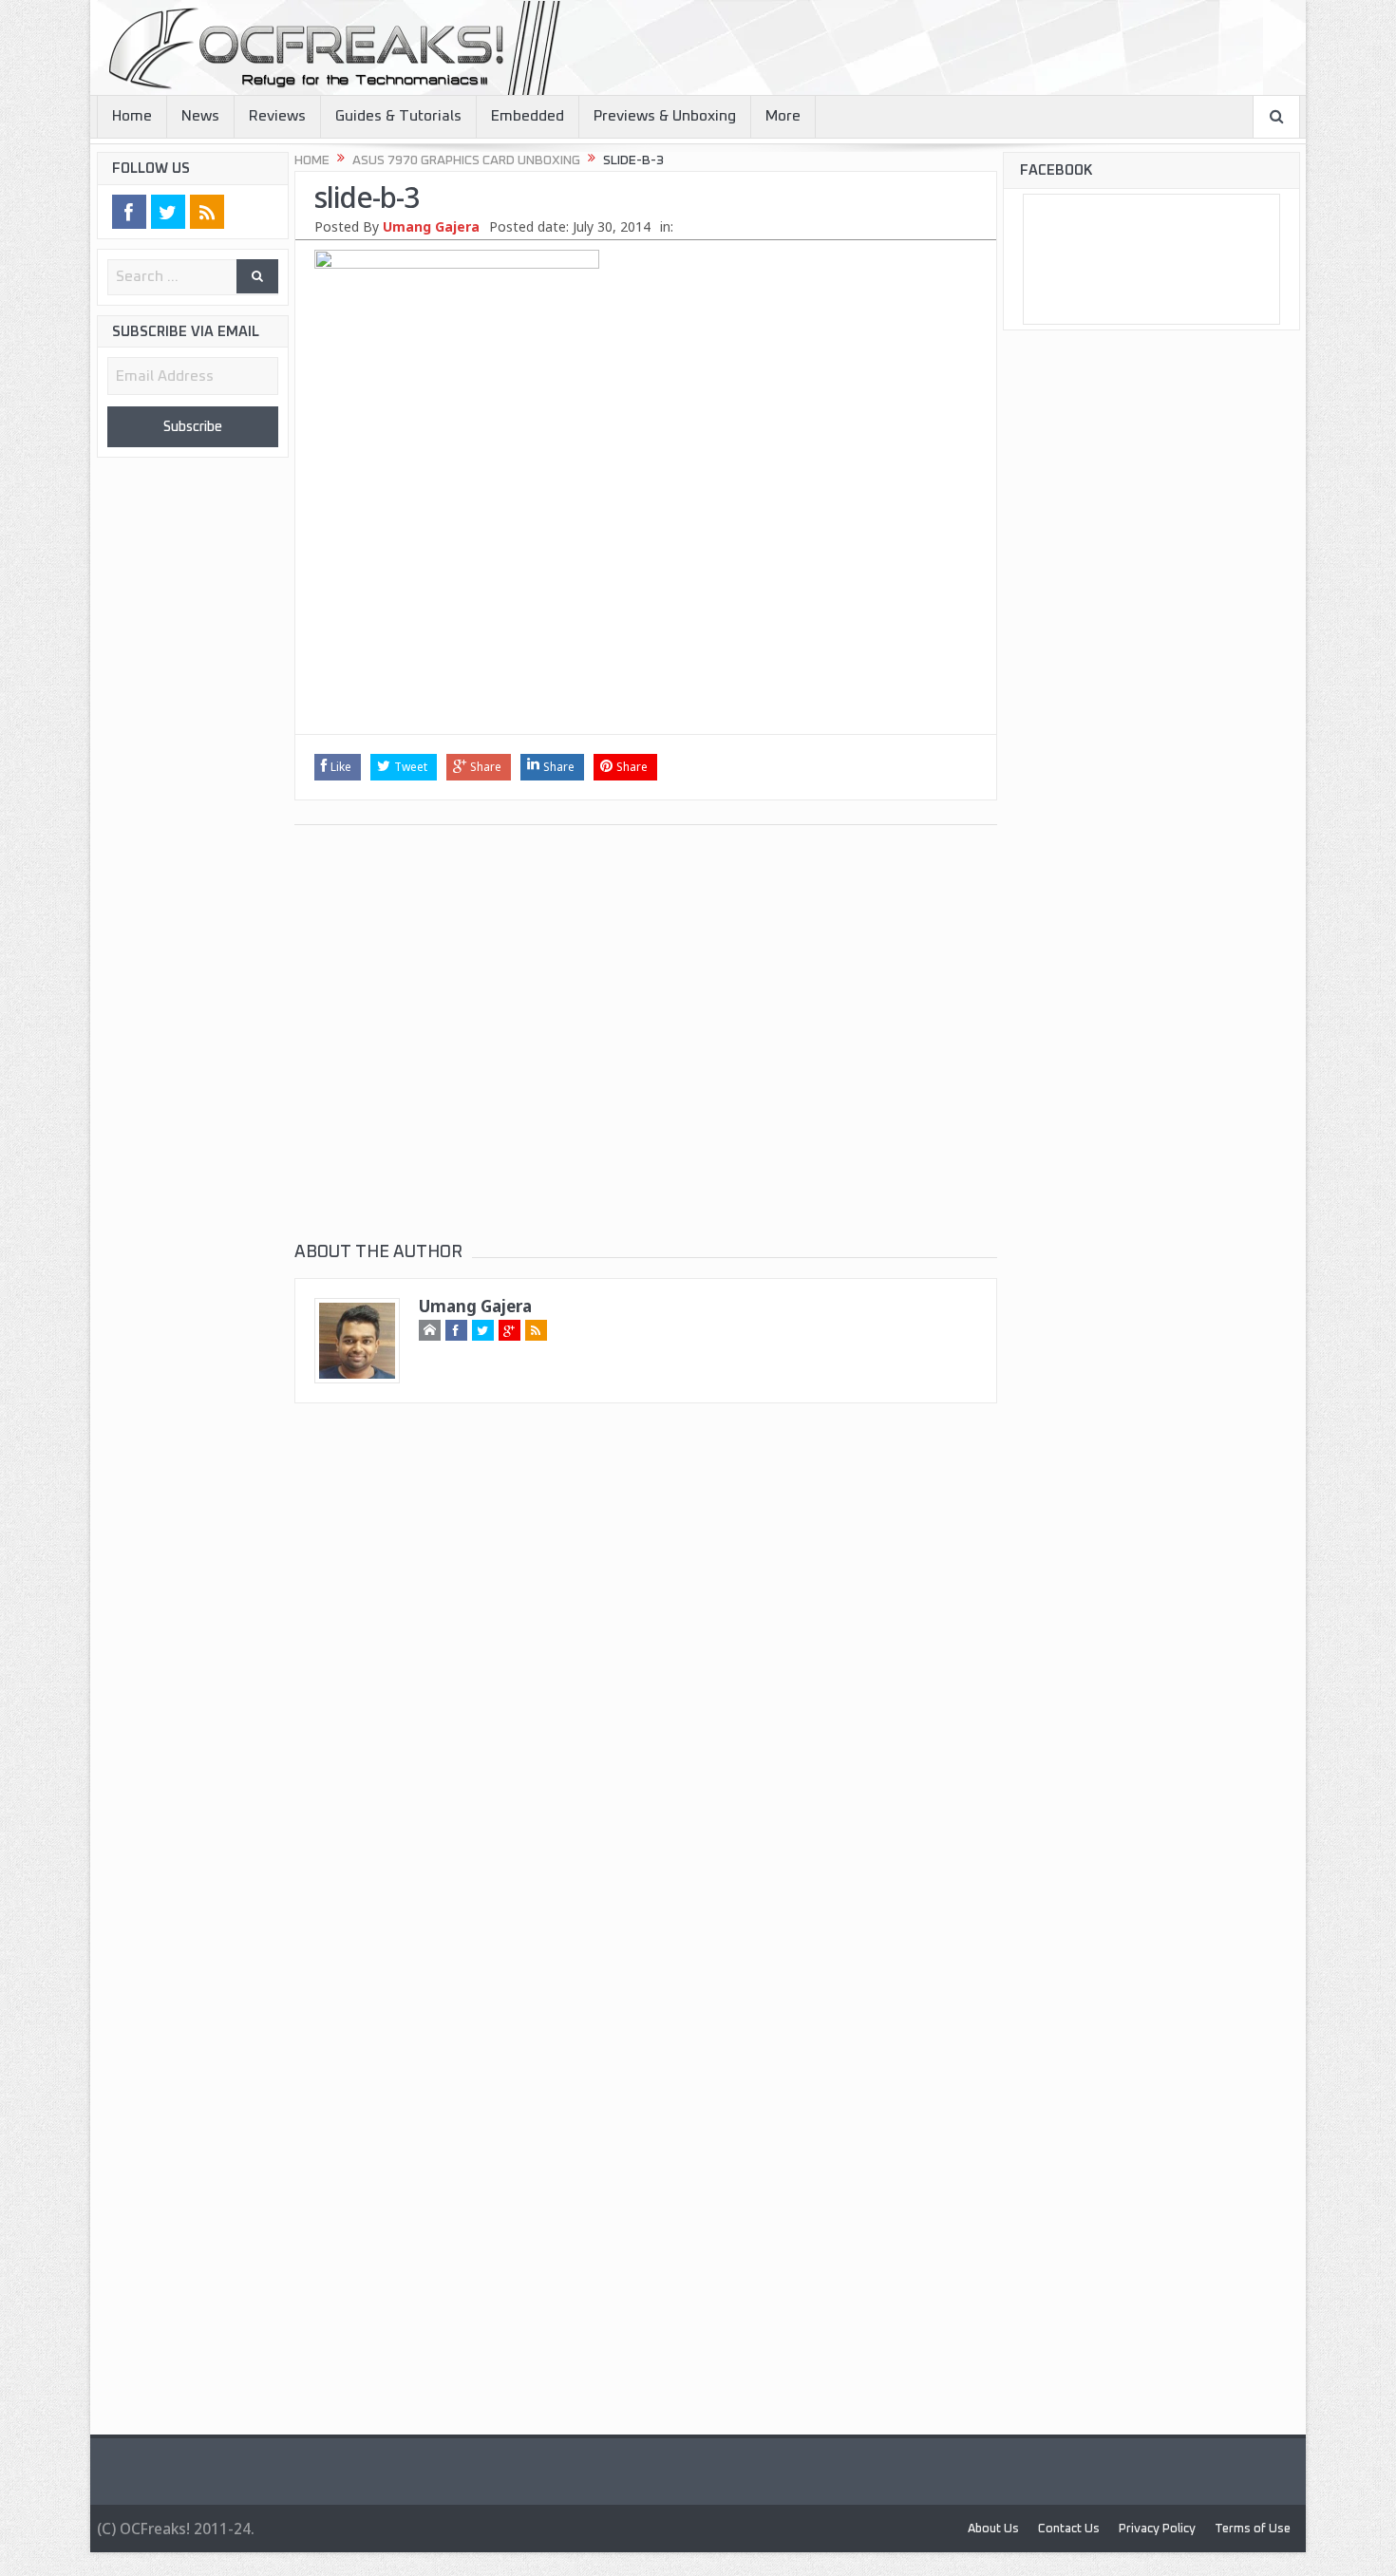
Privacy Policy (1133, 2528)
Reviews (277, 116)
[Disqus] (646, 1692)
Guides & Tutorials (398, 116)
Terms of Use (1245, 2528)
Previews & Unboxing (665, 116)
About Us (943, 2528)
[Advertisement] (646, 596)
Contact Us (1030, 2528)
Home (132, 116)
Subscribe (193, 428)
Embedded (528, 116)
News (200, 116)
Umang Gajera (431, 226)
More (783, 116)
